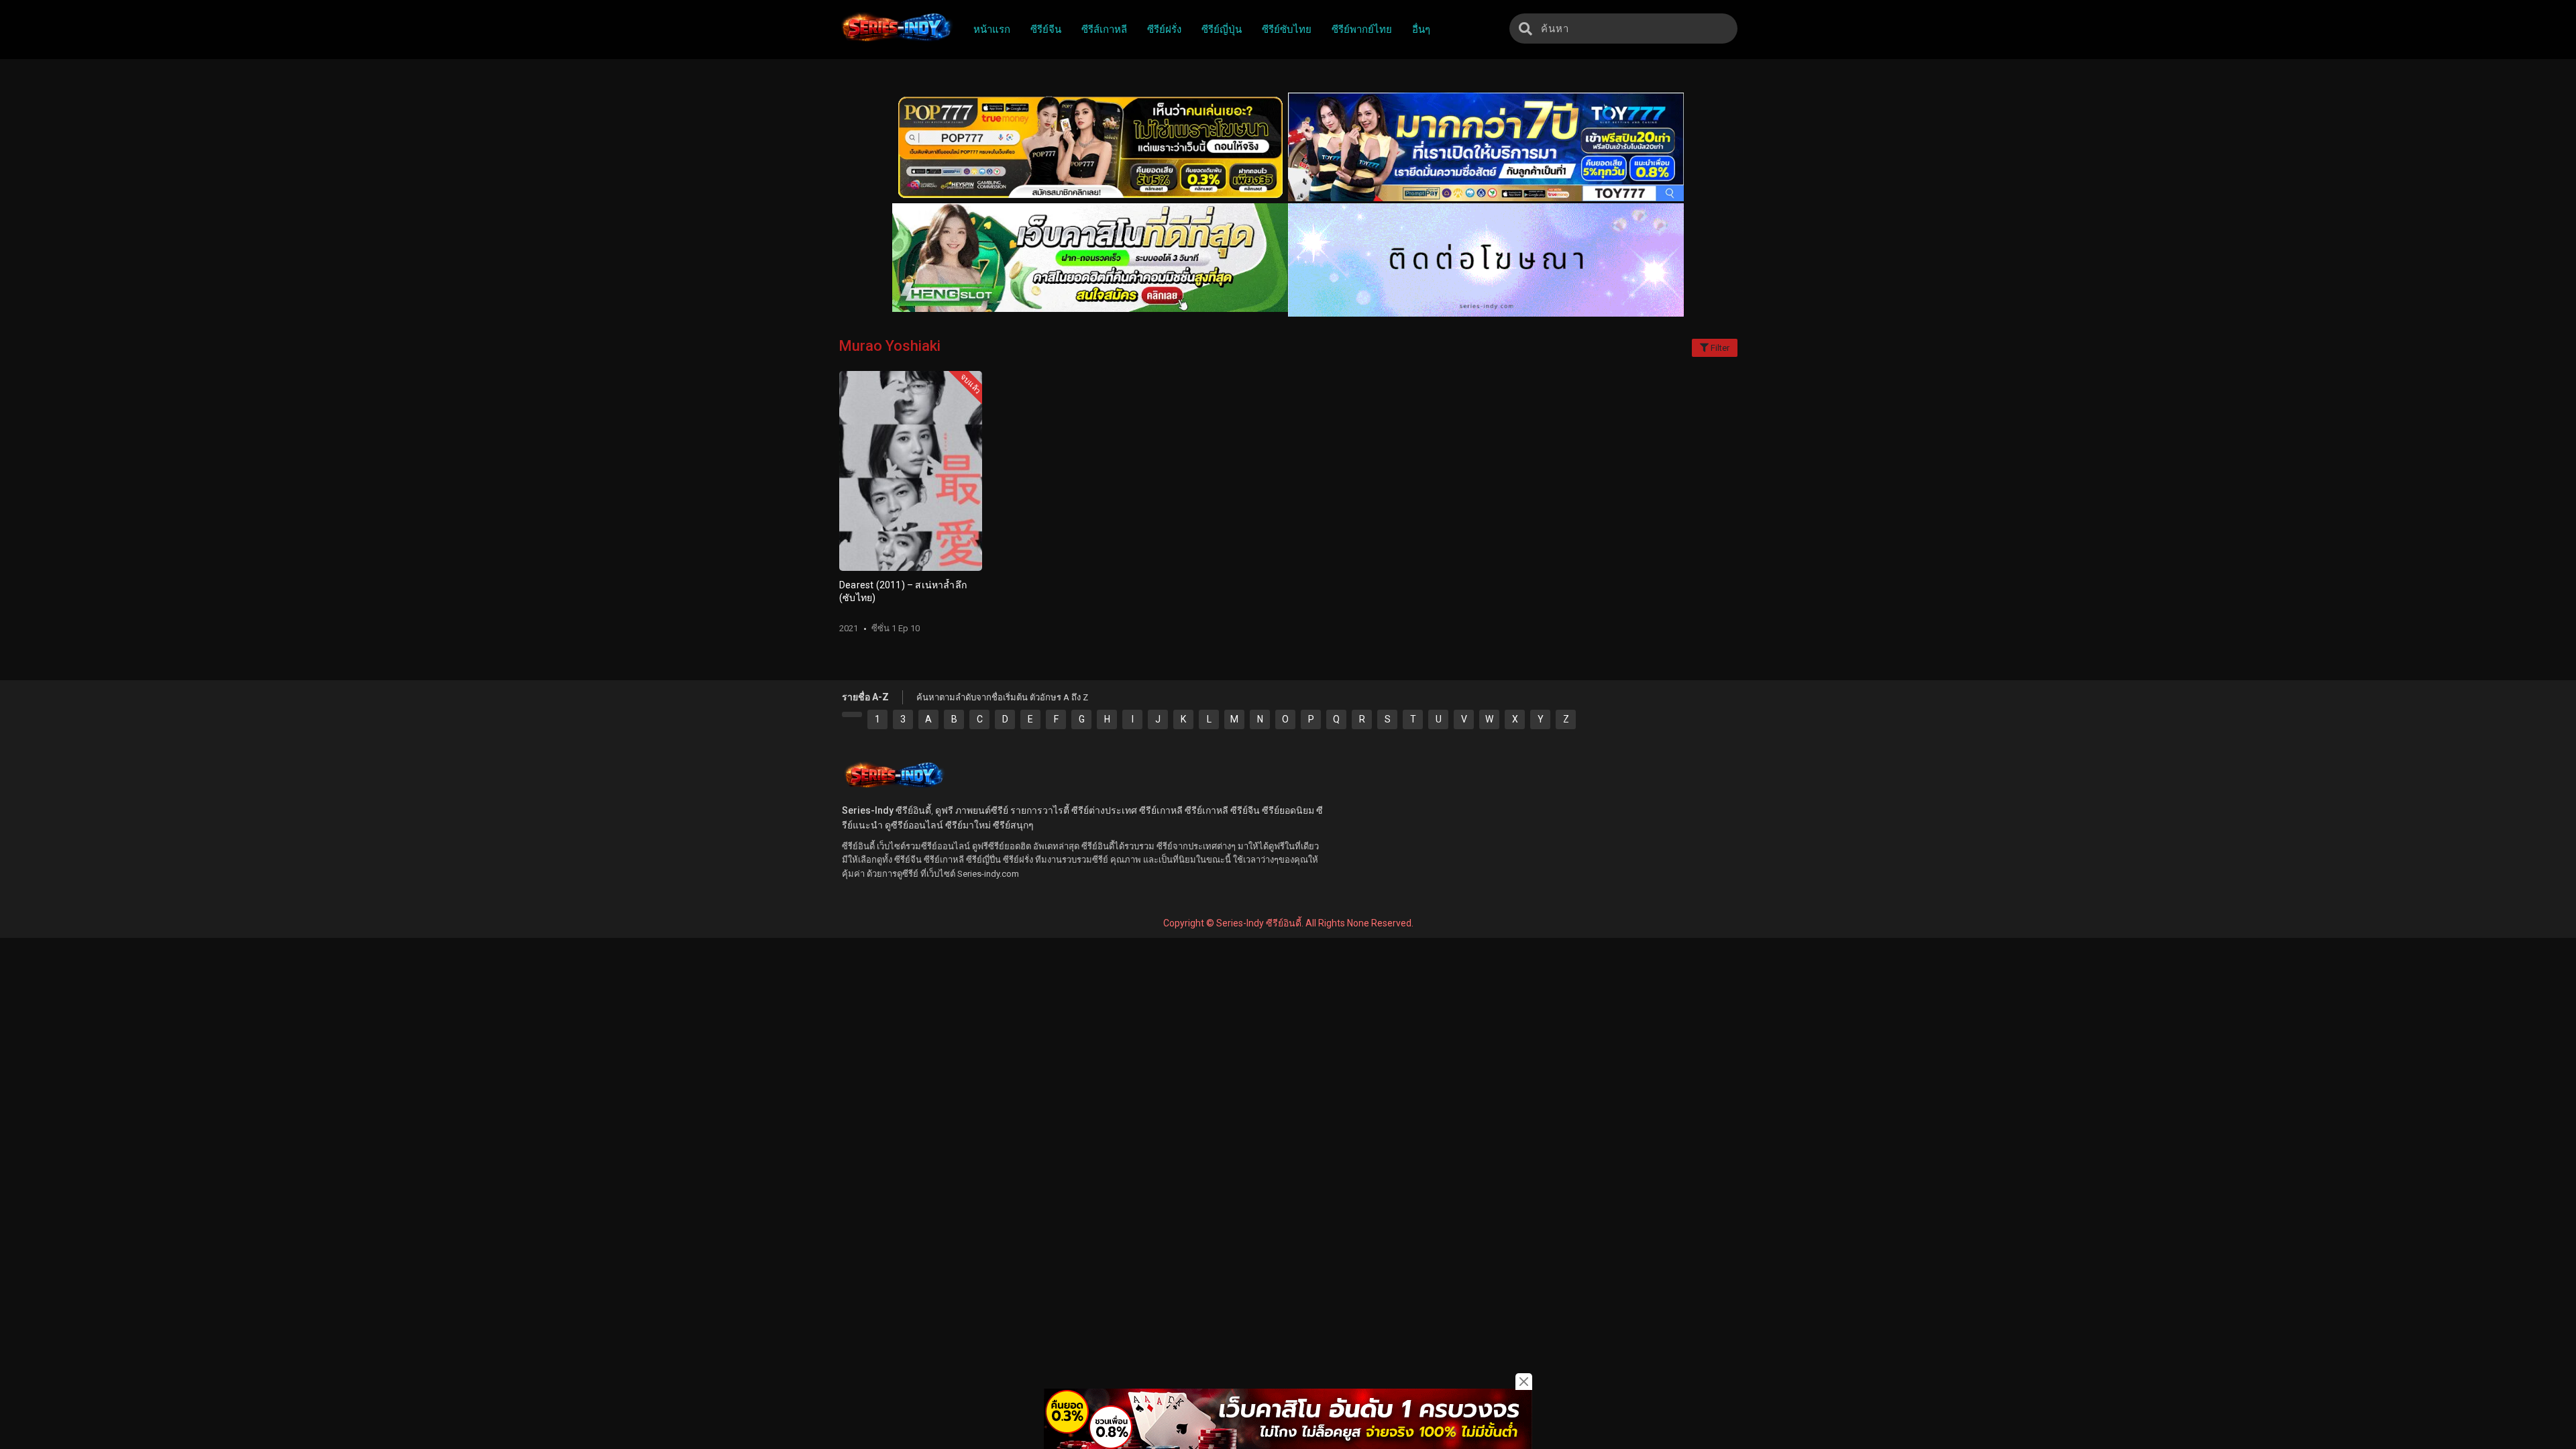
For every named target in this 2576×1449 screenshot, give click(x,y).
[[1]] (852, 714)
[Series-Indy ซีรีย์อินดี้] (896, 42)
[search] (1525, 29)
